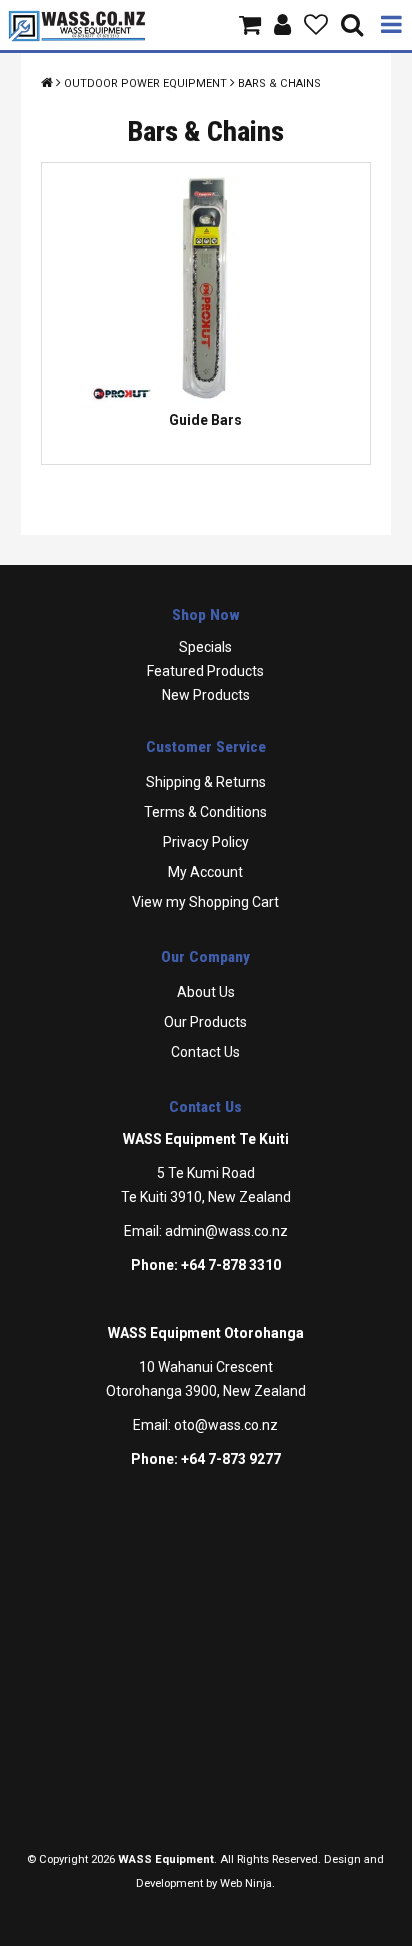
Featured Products (205, 671)
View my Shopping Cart (205, 902)
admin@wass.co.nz (226, 1231)
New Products (206, 695)
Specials (205, 647)
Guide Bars (205, 420)
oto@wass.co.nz (226, 1425)
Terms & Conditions (205, 812)
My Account (205, 872)
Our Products (205, 1022)
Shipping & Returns (206, 782)
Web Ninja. (247, 1883)
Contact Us (205, 1052)
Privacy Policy (206, 842)
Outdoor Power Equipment (145, 83)
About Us (206, 992)
